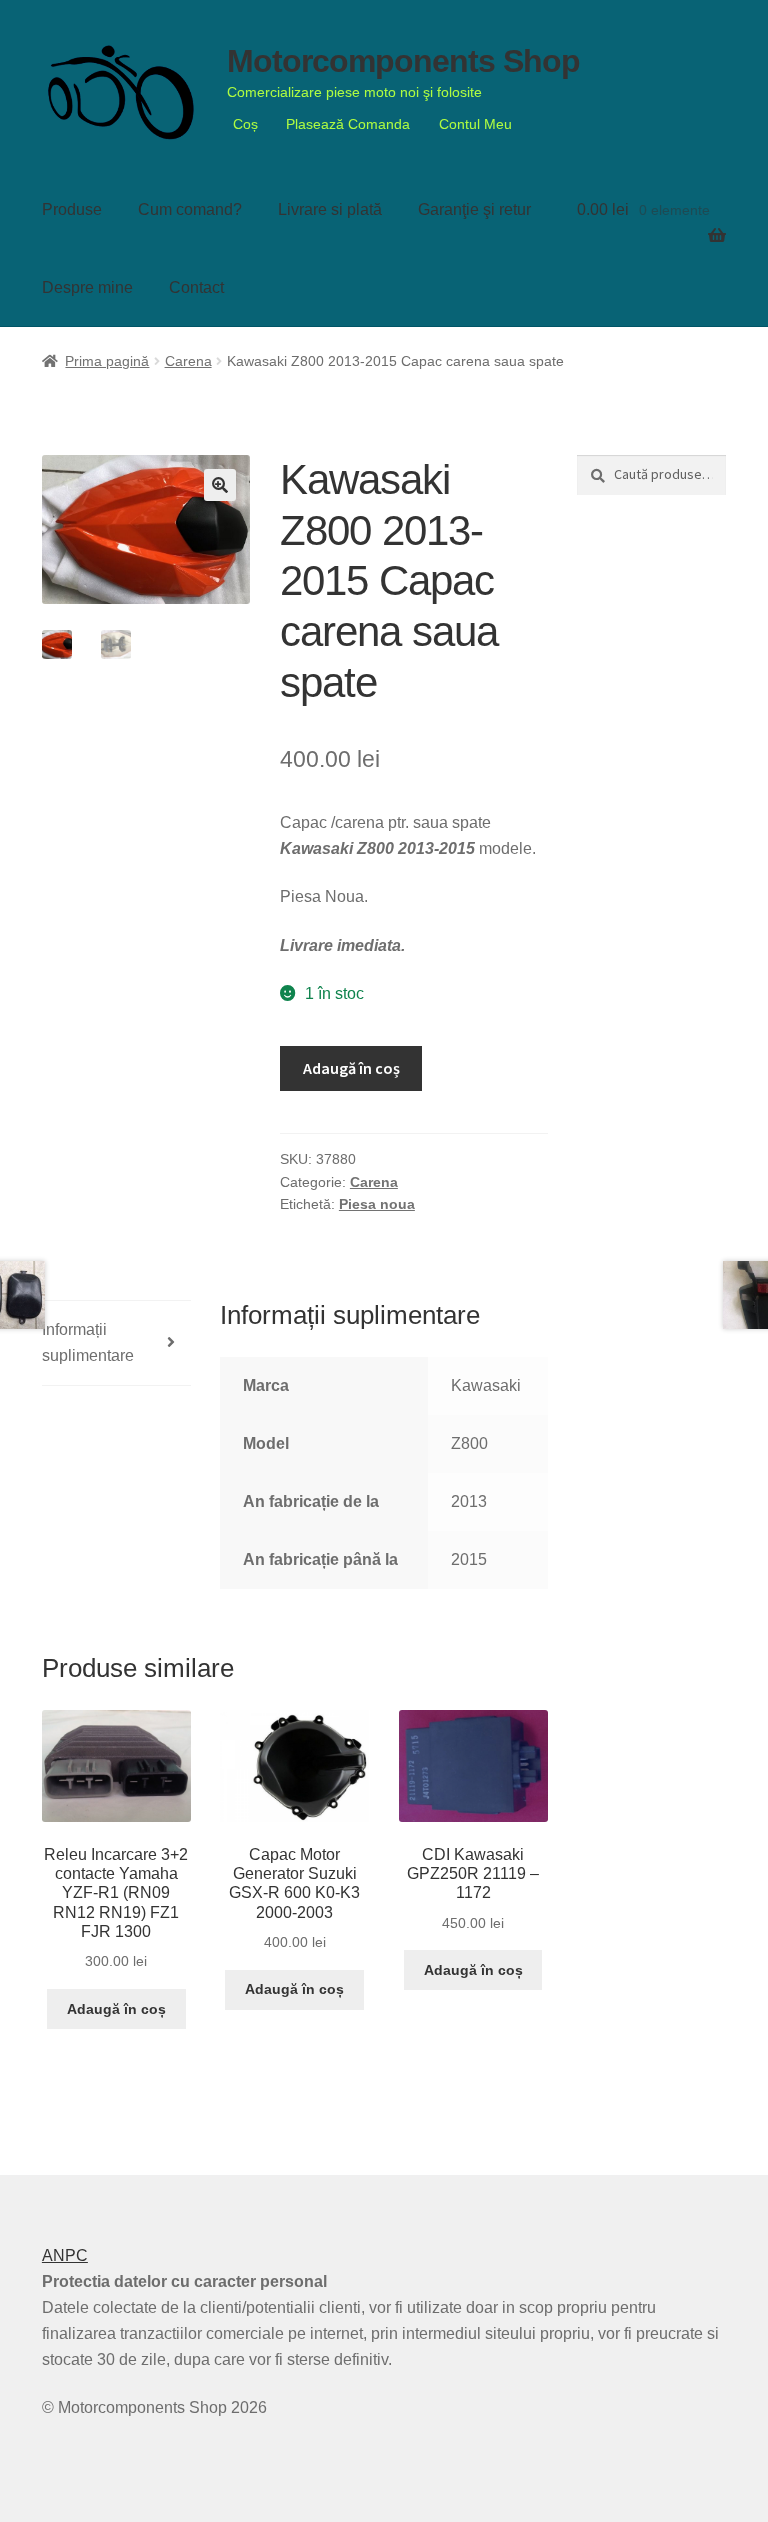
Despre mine (87, 287)
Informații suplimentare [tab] (88, 1342)
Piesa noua (377, 1204)
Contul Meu (475, 124)
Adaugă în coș (351, 1068)
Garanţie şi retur (474, 209)
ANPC (65, 2255)
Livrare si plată (330, 209)
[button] (220, 485)
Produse (72, 209)
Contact (196, 287)
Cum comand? (190, 209)
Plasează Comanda (348, 124)
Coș (245, 124)
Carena (188, 361)
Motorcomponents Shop (403, 61)
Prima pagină (107, 361)
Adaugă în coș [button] (116, 2009)
